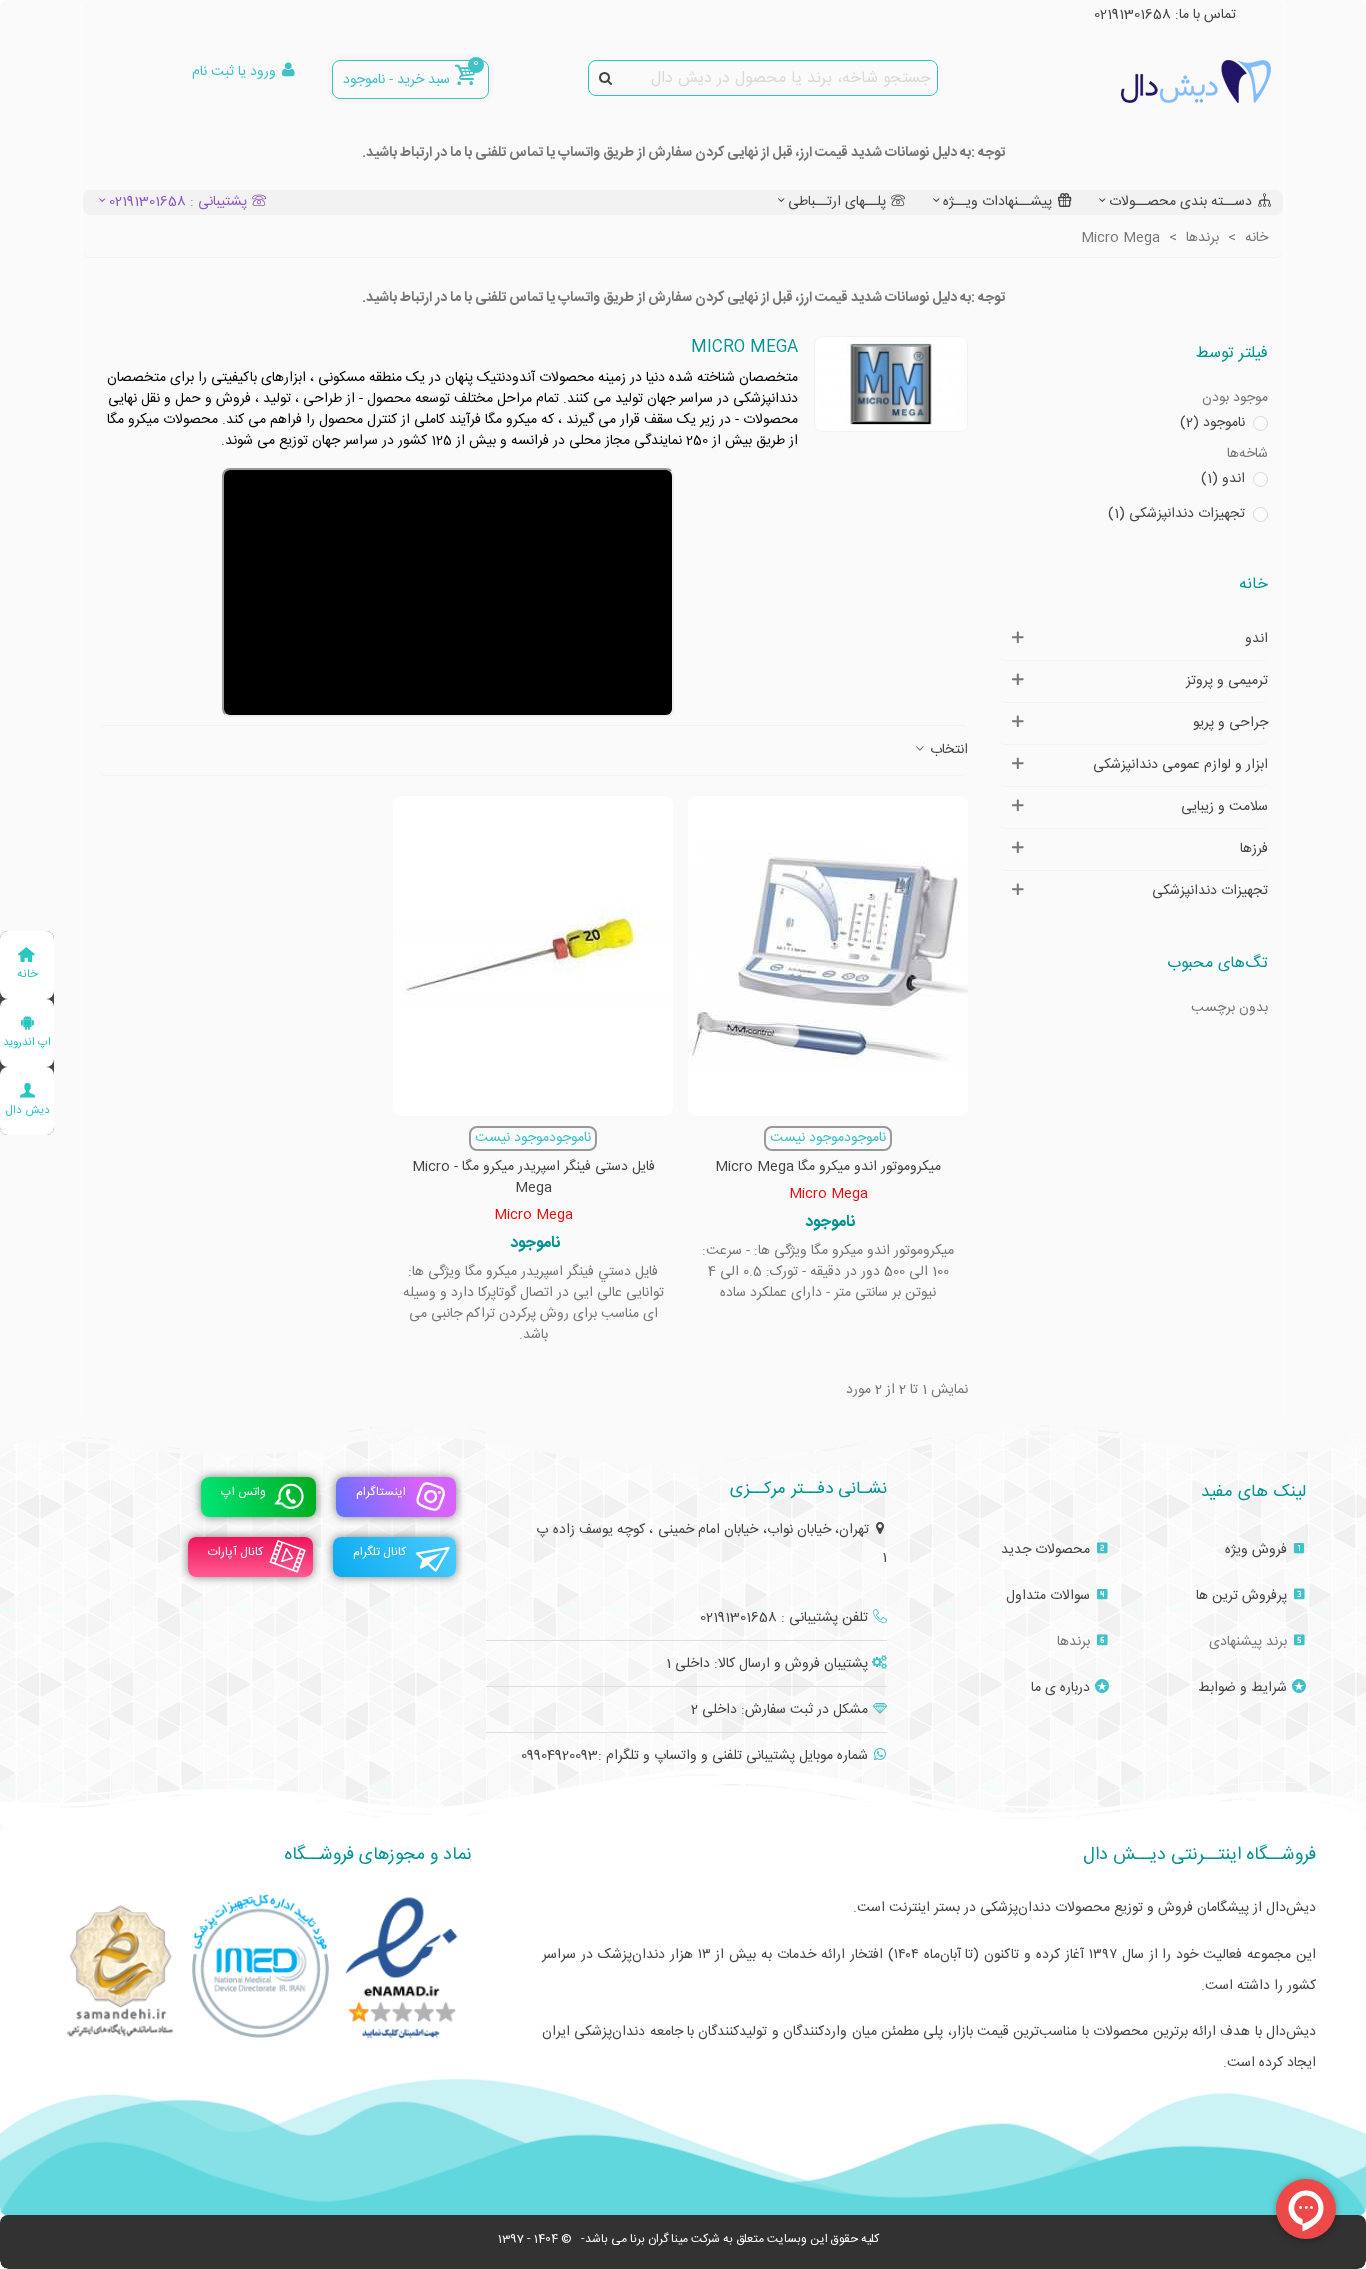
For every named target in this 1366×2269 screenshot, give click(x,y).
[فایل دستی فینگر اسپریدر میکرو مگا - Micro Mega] (533, 956)
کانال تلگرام (379, 1552)
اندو (1223, 479)
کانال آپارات (235, 1552)
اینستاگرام (381, 1492)
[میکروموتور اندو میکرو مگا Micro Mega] (828, 956)
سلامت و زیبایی (1224, 807)
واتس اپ (243, 1492)
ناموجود (1212, 423)
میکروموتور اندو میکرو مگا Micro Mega (828, 1167)
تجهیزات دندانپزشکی (1176, 514)
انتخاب (947, 750)
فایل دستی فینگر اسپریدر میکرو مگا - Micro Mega (533, 1178)
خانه (1253, 584)
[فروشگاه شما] (1161, 81)
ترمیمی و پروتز (1227, 681)
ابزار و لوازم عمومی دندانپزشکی (1180, 765)
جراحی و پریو (1230, 723)
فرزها (1254, 849)
